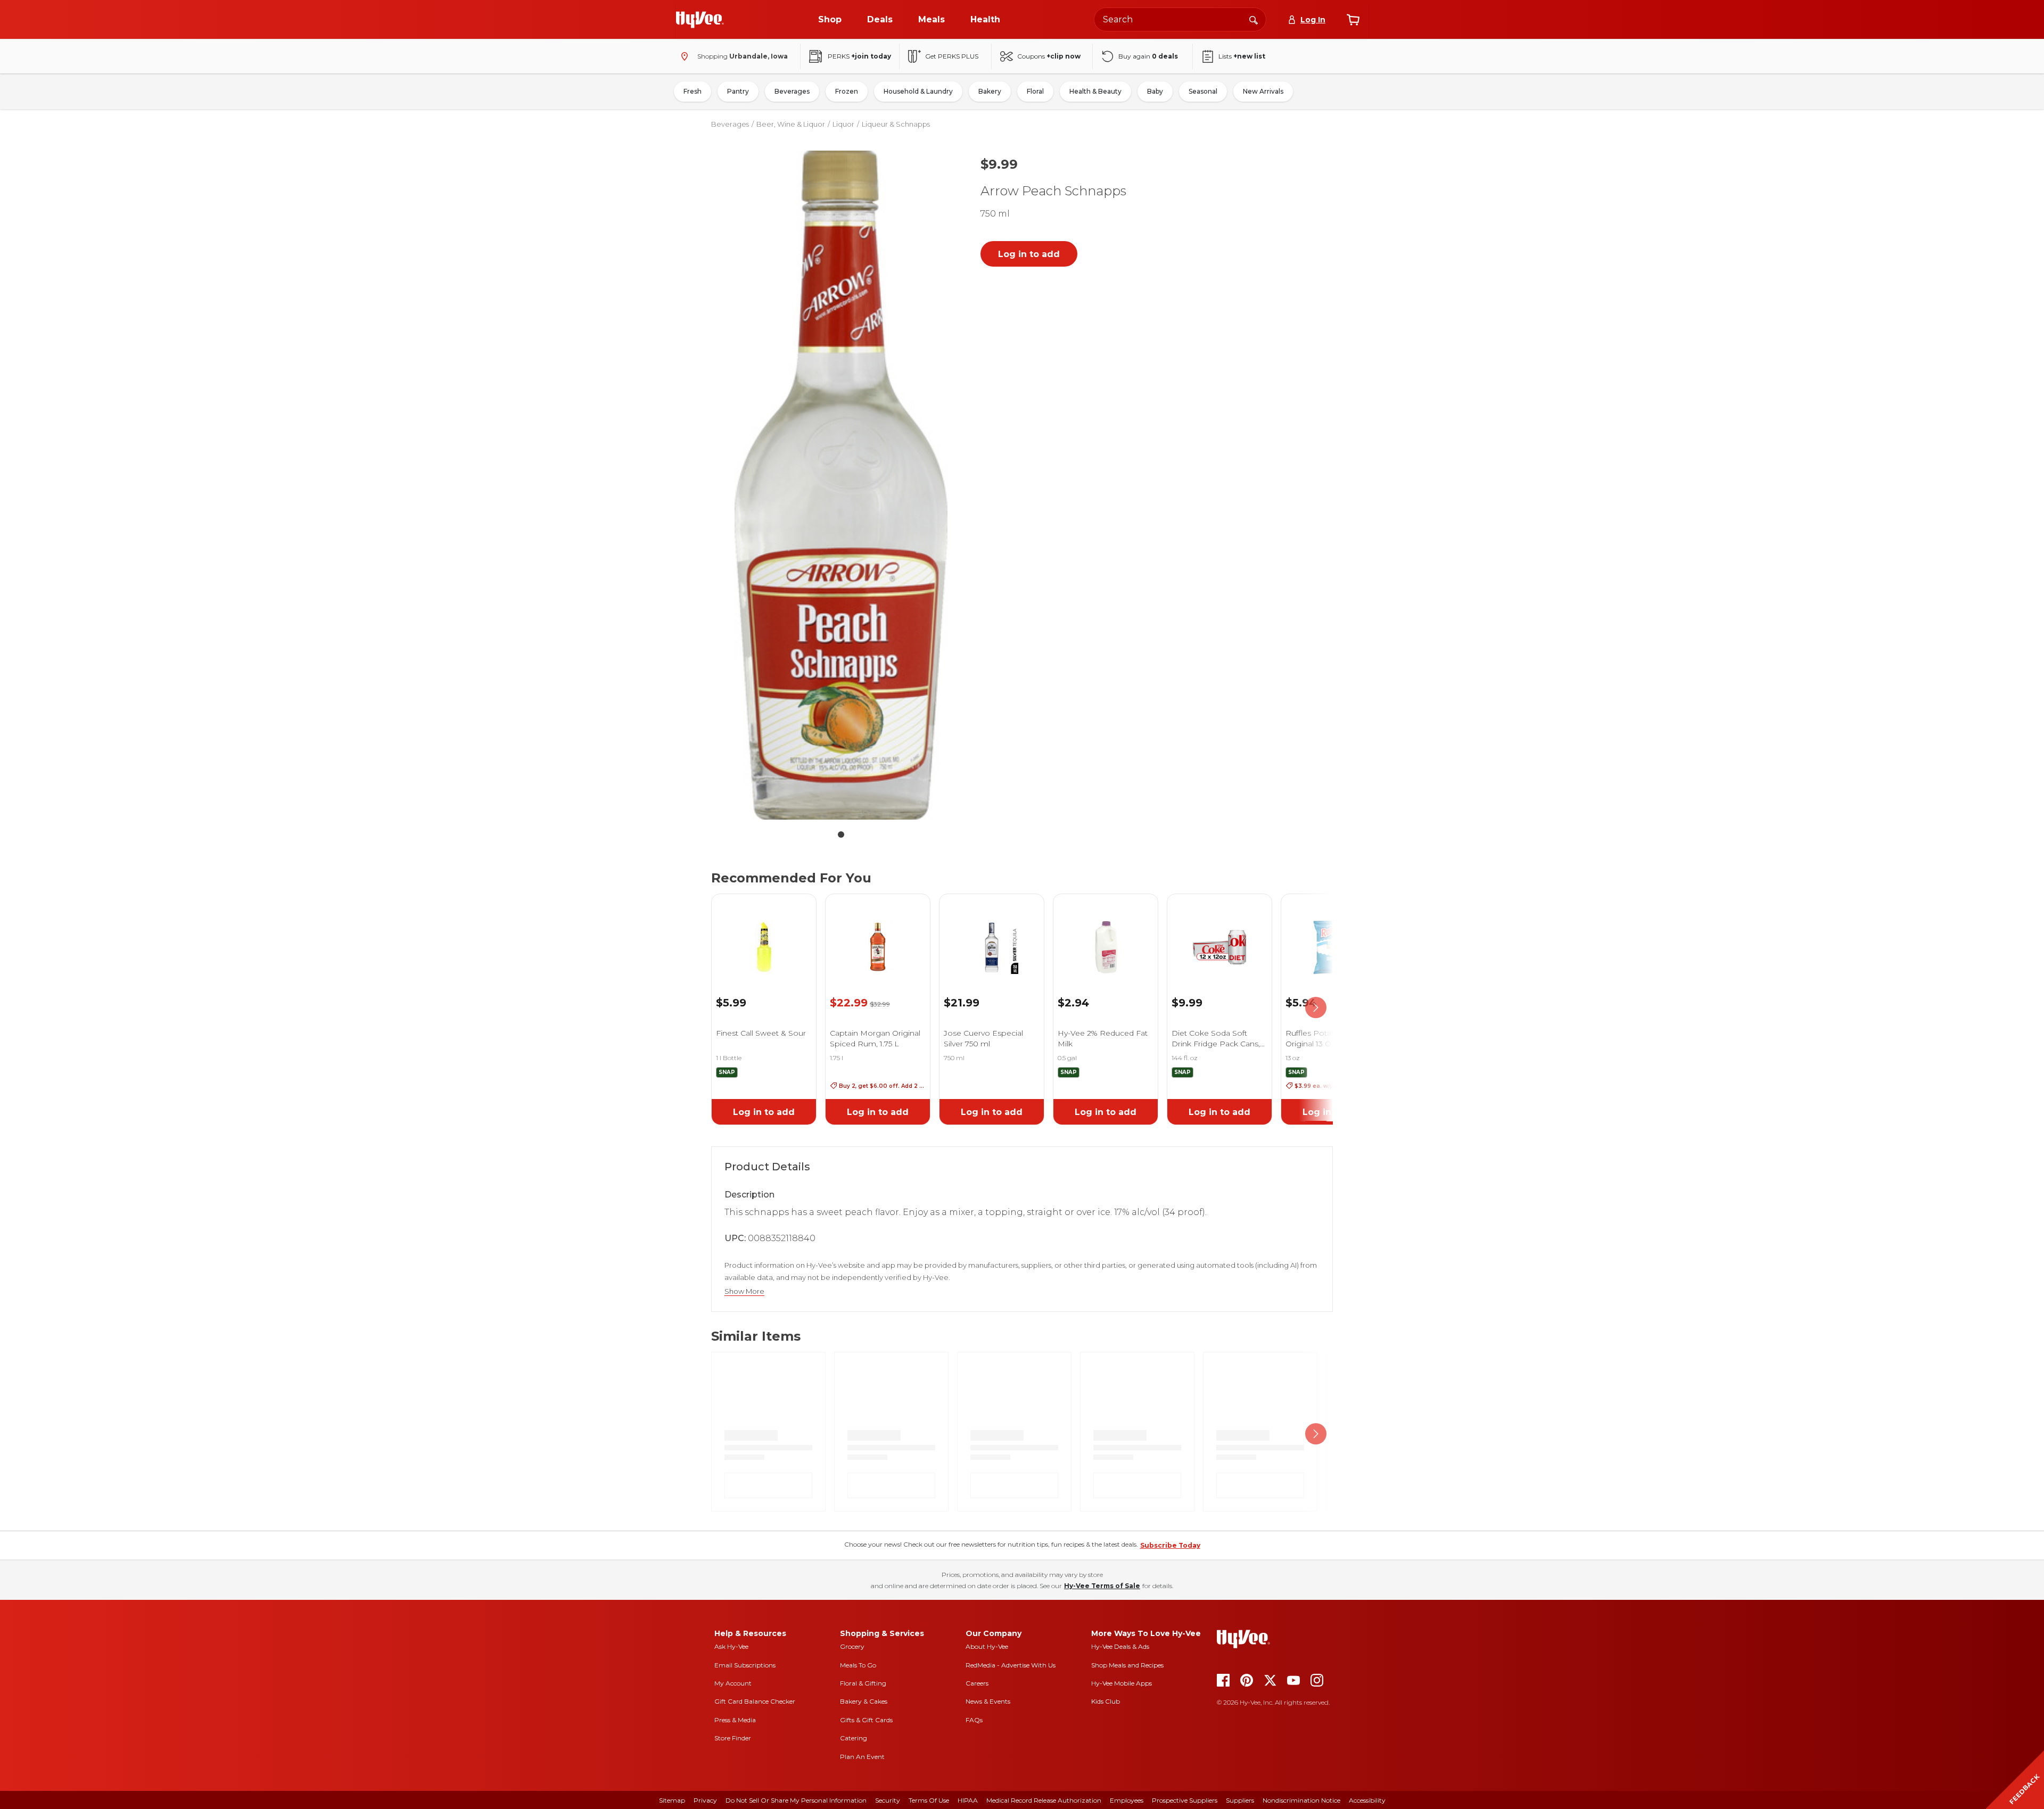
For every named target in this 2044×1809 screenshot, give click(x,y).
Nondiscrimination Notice (1301, 1800)
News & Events (988, 1701)
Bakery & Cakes (864, 1701)
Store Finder (733, 1738)
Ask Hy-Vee (731, 1646)
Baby (1155, 91)
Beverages (792, 91)
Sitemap (672, 1800)
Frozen (847, 91)
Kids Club (1106, 1701)
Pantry (738, 91)
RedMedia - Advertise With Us (1011, 1665)
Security (888, 1800)
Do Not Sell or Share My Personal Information (796, 1800)
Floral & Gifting (863, 1683)
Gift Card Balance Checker (755, 1701)
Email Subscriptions (745, 1665)
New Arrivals (1263, 91)
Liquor (843, 124)
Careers (977, 1683)
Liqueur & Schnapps (896, 124)
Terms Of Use (929, 1800)
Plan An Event (862, 1757)
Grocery (852, 1646)
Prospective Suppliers (1185, 1800)
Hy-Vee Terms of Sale (1102, 1586)
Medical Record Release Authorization (1044, 1800)
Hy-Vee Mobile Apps (1122, 1683)
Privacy (705, 1800)
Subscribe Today (1170, 1545)
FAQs (974, 1720)
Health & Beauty (1095, 91)
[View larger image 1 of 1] (841, 485)
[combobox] (1180, 19)
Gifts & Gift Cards (866, 1720)
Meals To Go (858, 1665)
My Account (733, 1683)
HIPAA (968, 1800)
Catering (854, 1738)
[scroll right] (1316, 1007)
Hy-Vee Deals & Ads (1120, 1646)
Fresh (693, 91)
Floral (1035, 91)
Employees (1127, 1800)
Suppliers (1240, 1800)
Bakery (990, 91)
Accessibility (1367, 1800)
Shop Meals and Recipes (1127, 1665)
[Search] (1254, 19)
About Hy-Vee (987, 1646)
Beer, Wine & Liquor (791, 124)
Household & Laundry (918, 91)
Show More (744, 1291)
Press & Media (735, 1720)
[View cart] (1353, 20)
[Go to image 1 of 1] (841, 835)
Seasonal (1203, 91)
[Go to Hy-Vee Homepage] (700, 20)
